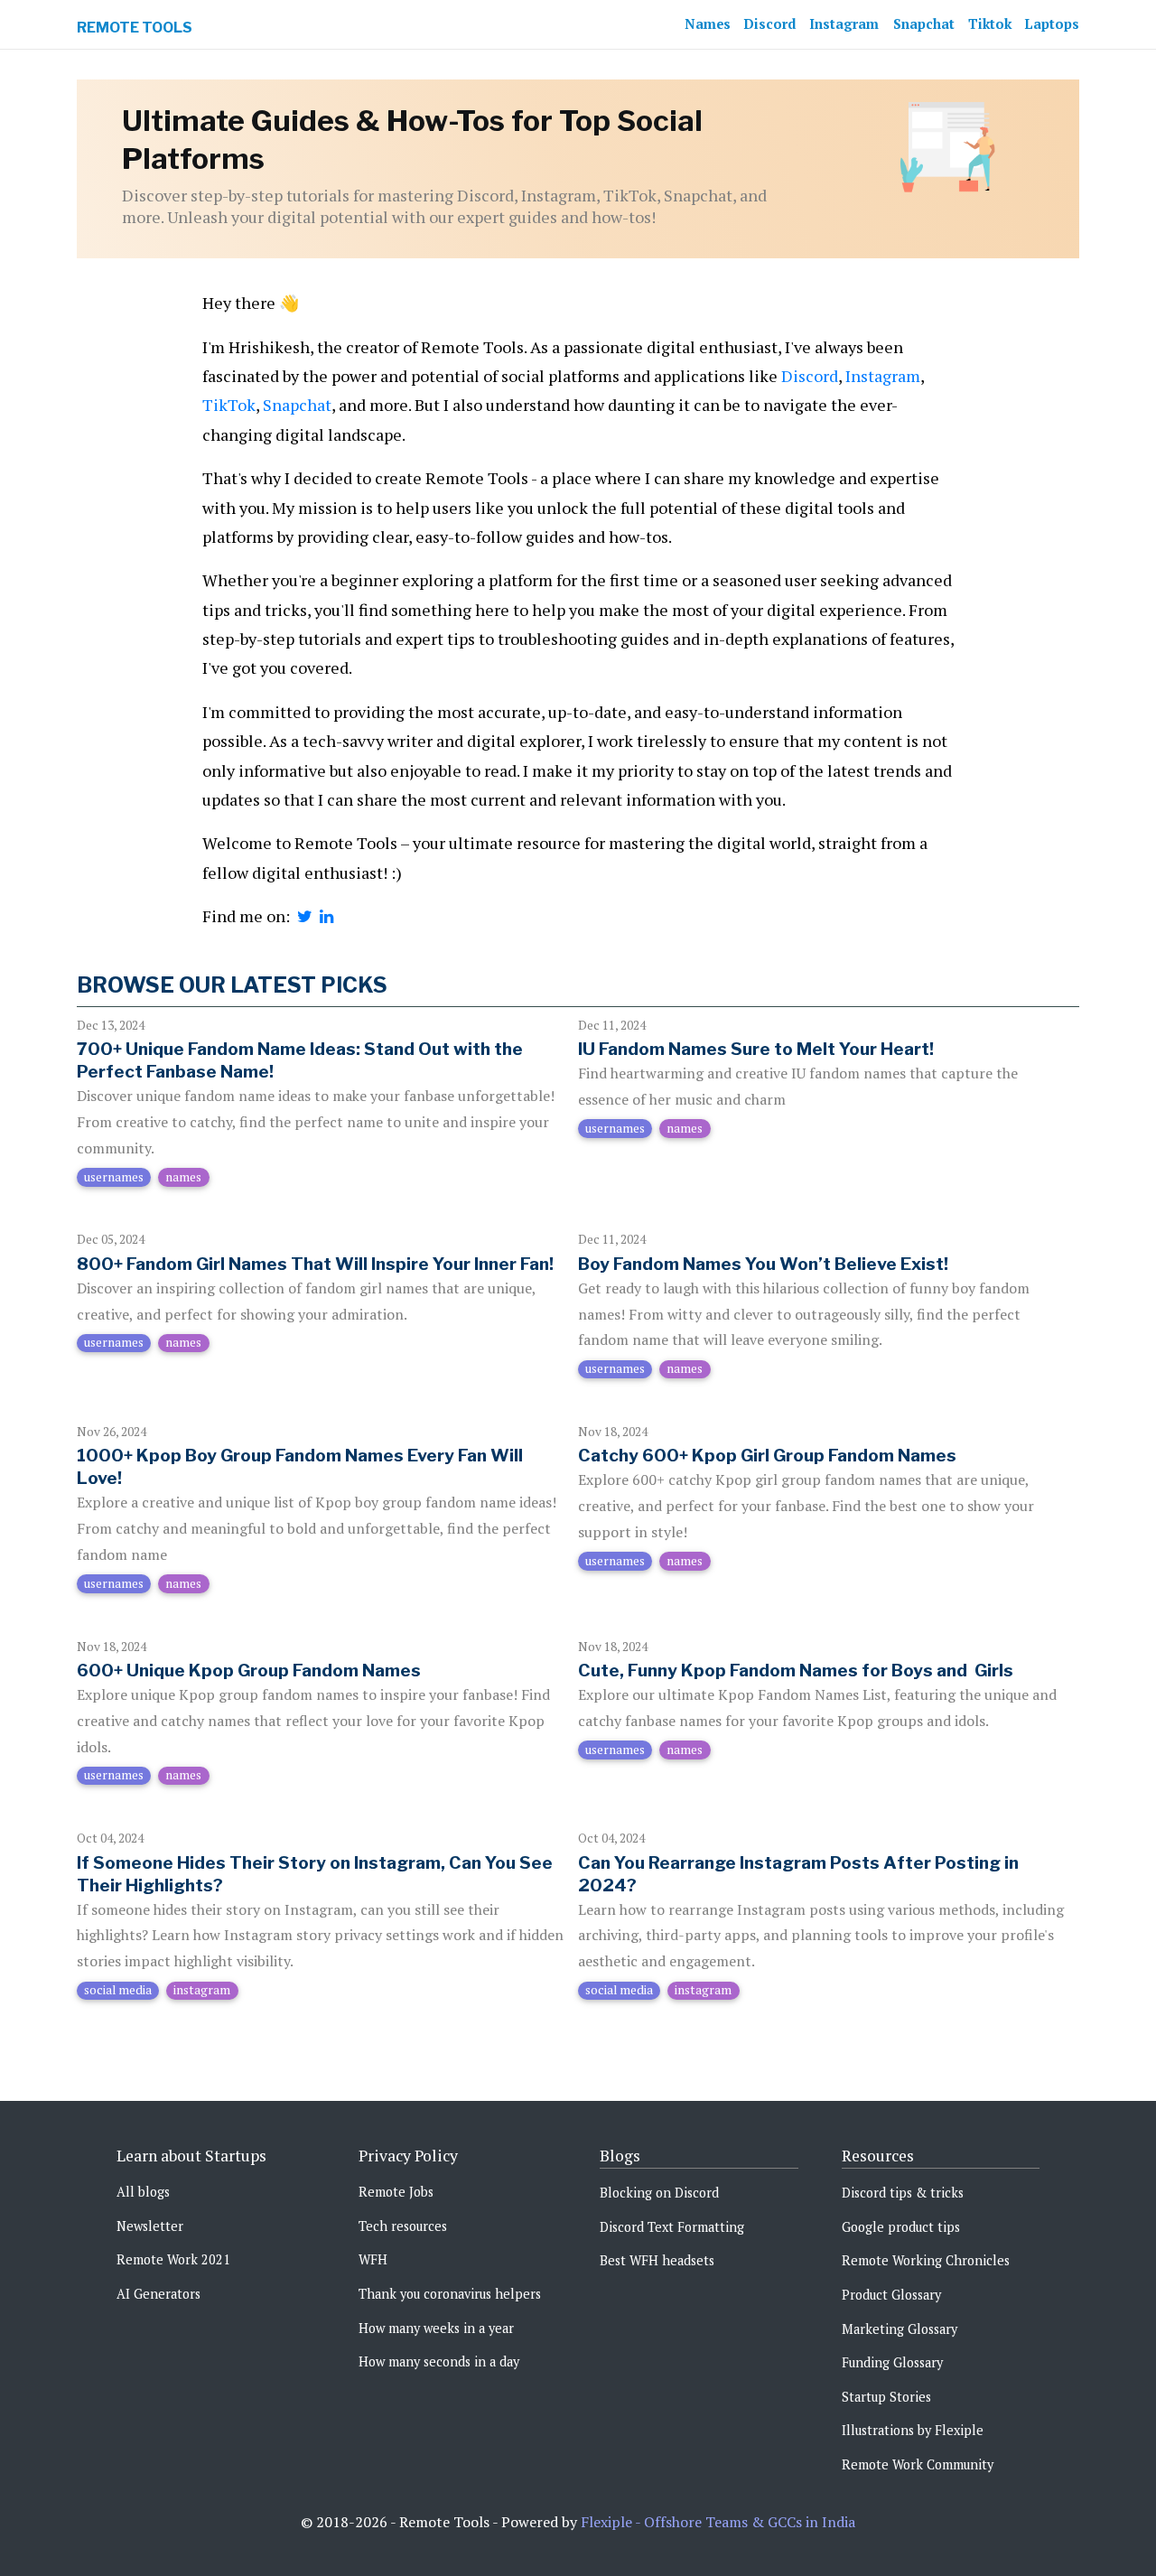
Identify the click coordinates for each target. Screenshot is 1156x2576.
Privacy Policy (408, 2156)
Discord (770, 24)
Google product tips (901, 2227)
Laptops (1052, 24)
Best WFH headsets (657, 2260)
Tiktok (990, 24)
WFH (373, 2259)
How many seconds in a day (439, 2361)
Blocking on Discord (659, 2193)
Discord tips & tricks (903, 2193)
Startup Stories (886, 2397)
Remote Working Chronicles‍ (926, 2260)
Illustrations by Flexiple (913, 2430)
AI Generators (158, 2294)
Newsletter (150, 2226)
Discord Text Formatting (672, 2227)
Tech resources (403, 2226)
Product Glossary (891, 2295)
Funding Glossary (892, 2362)
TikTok (229, 405)
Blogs (620, 2156)
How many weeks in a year (436, 2328)
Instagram (844, 24)
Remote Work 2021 (173, 2259)
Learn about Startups (191, 2156)
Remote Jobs (396, 2192)
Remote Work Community (918, 2464)
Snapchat (924, 24)
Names (708, 24)
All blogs (143, 2192)
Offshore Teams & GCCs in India (750, 2522)
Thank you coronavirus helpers (450, 2294)
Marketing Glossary (900, 2329)
